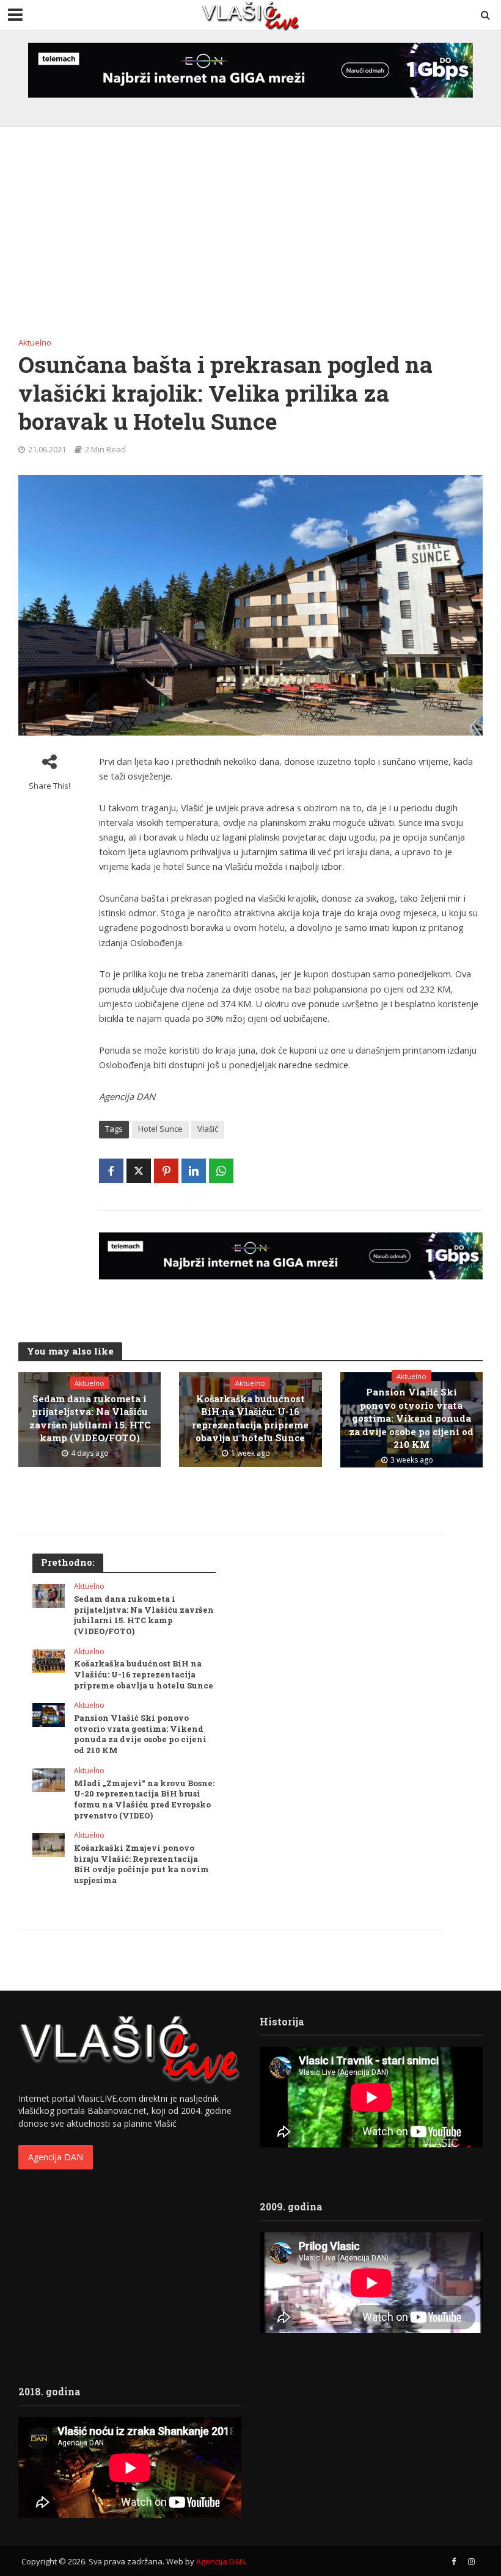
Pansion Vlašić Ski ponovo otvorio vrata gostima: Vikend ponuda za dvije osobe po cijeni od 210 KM (411, 1418)
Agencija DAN (56, 2157)
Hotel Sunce (160, 1129)
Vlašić (208, 1129)
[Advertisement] (250, 237)
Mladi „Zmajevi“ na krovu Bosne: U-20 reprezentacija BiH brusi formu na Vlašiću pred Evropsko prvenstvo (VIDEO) (144, 1800)
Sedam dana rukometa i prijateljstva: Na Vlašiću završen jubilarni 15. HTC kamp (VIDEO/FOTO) (90, 1418)
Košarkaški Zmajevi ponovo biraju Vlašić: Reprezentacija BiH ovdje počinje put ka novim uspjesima (141, 1864)
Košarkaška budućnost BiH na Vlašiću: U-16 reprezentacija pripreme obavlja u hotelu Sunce (250, 1418)
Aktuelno (35, 342)
